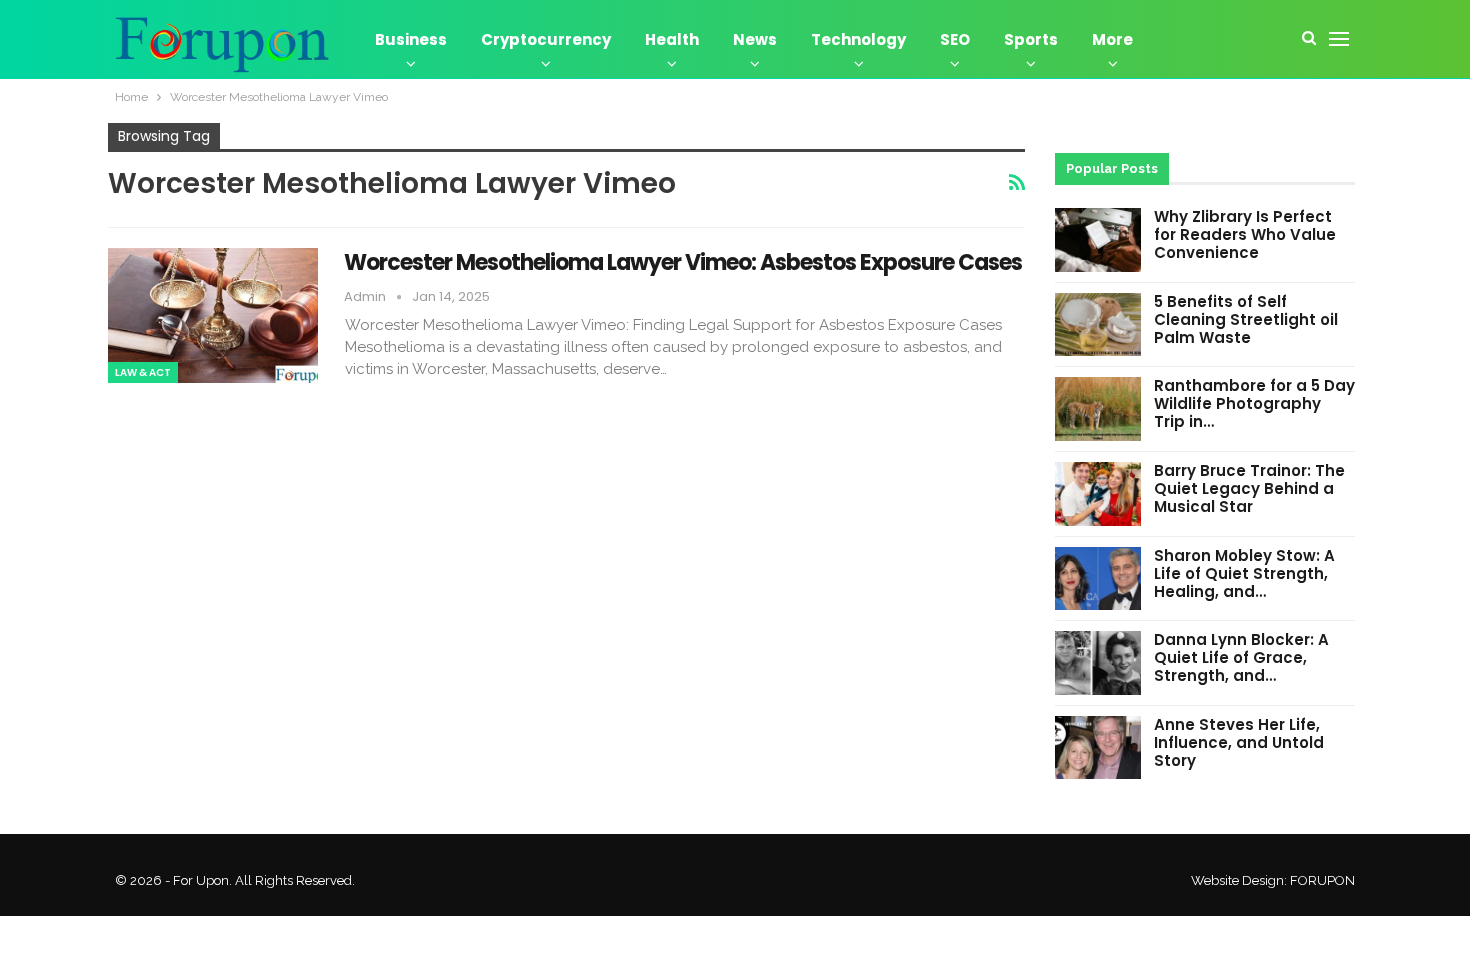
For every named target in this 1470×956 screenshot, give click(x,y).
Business (411, 39)
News (755, 39)
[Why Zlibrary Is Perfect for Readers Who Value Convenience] (1098, 240)
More (1112, 39)
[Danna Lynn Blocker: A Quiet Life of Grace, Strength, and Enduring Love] (1098, 663)
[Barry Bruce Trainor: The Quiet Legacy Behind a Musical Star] (1098, 494)
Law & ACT (143, 372)
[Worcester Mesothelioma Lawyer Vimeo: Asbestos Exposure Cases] (213, 315)
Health (672, 39)
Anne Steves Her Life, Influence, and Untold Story (1239, 742)
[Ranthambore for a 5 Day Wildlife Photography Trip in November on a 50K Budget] (1098, 409)
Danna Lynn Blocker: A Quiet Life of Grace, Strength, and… (1241, 657)
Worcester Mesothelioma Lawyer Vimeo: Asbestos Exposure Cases (683, 262)
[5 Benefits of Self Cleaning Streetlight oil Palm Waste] (1098, 325)
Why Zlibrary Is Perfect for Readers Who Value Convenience (1245, 234)
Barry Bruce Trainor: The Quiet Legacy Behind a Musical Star (1249, 488)
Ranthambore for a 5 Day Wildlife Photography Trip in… (1254, 403)
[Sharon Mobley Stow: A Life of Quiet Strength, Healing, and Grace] (1098, 579)
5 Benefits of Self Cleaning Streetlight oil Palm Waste (1246, 319)
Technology (858, 39)
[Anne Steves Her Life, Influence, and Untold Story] (1098, 748)
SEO (955, 39)
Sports (1031, 39)
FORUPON (1322, 880)
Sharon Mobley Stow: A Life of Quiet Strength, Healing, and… (1244, 573)
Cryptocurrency (546, 39)
